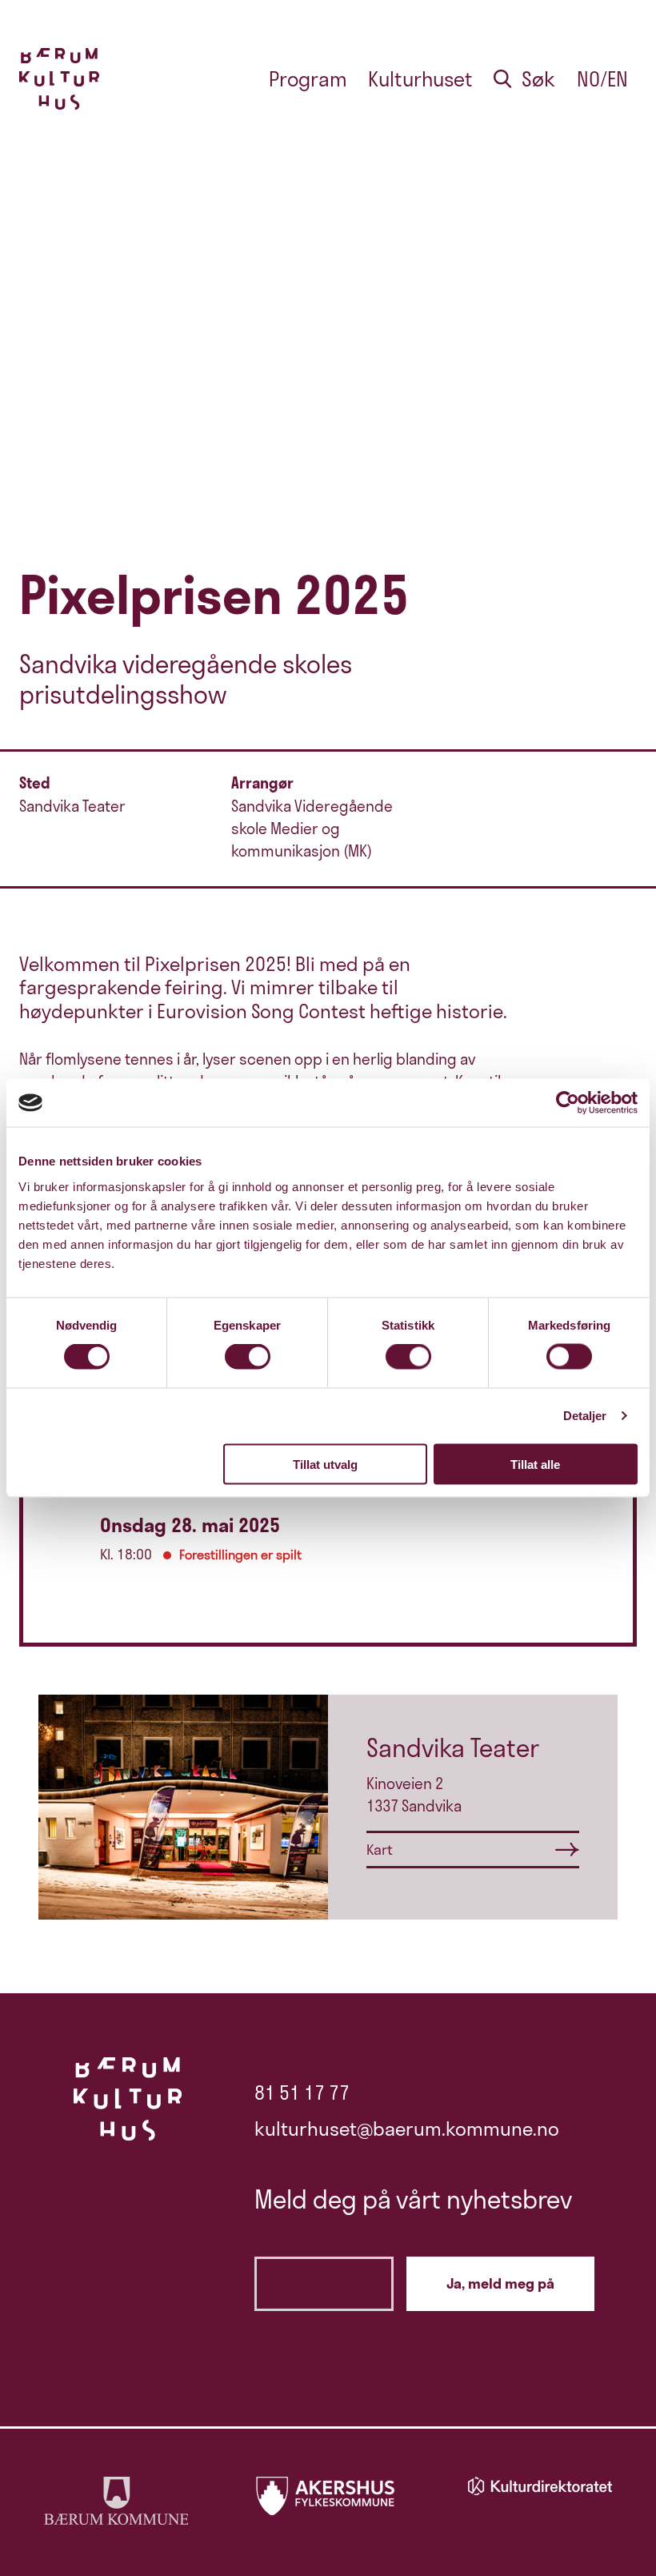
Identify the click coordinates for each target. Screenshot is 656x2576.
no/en (602, 79)
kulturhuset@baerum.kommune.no (407, 2129)
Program (308, 79)
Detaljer (585, 1416)
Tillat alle (535, 1464)
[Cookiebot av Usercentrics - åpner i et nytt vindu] (568, 1103)
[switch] (248, 1357)
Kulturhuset (420, 79)
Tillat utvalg (325, 1464)
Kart (380, 1850)
